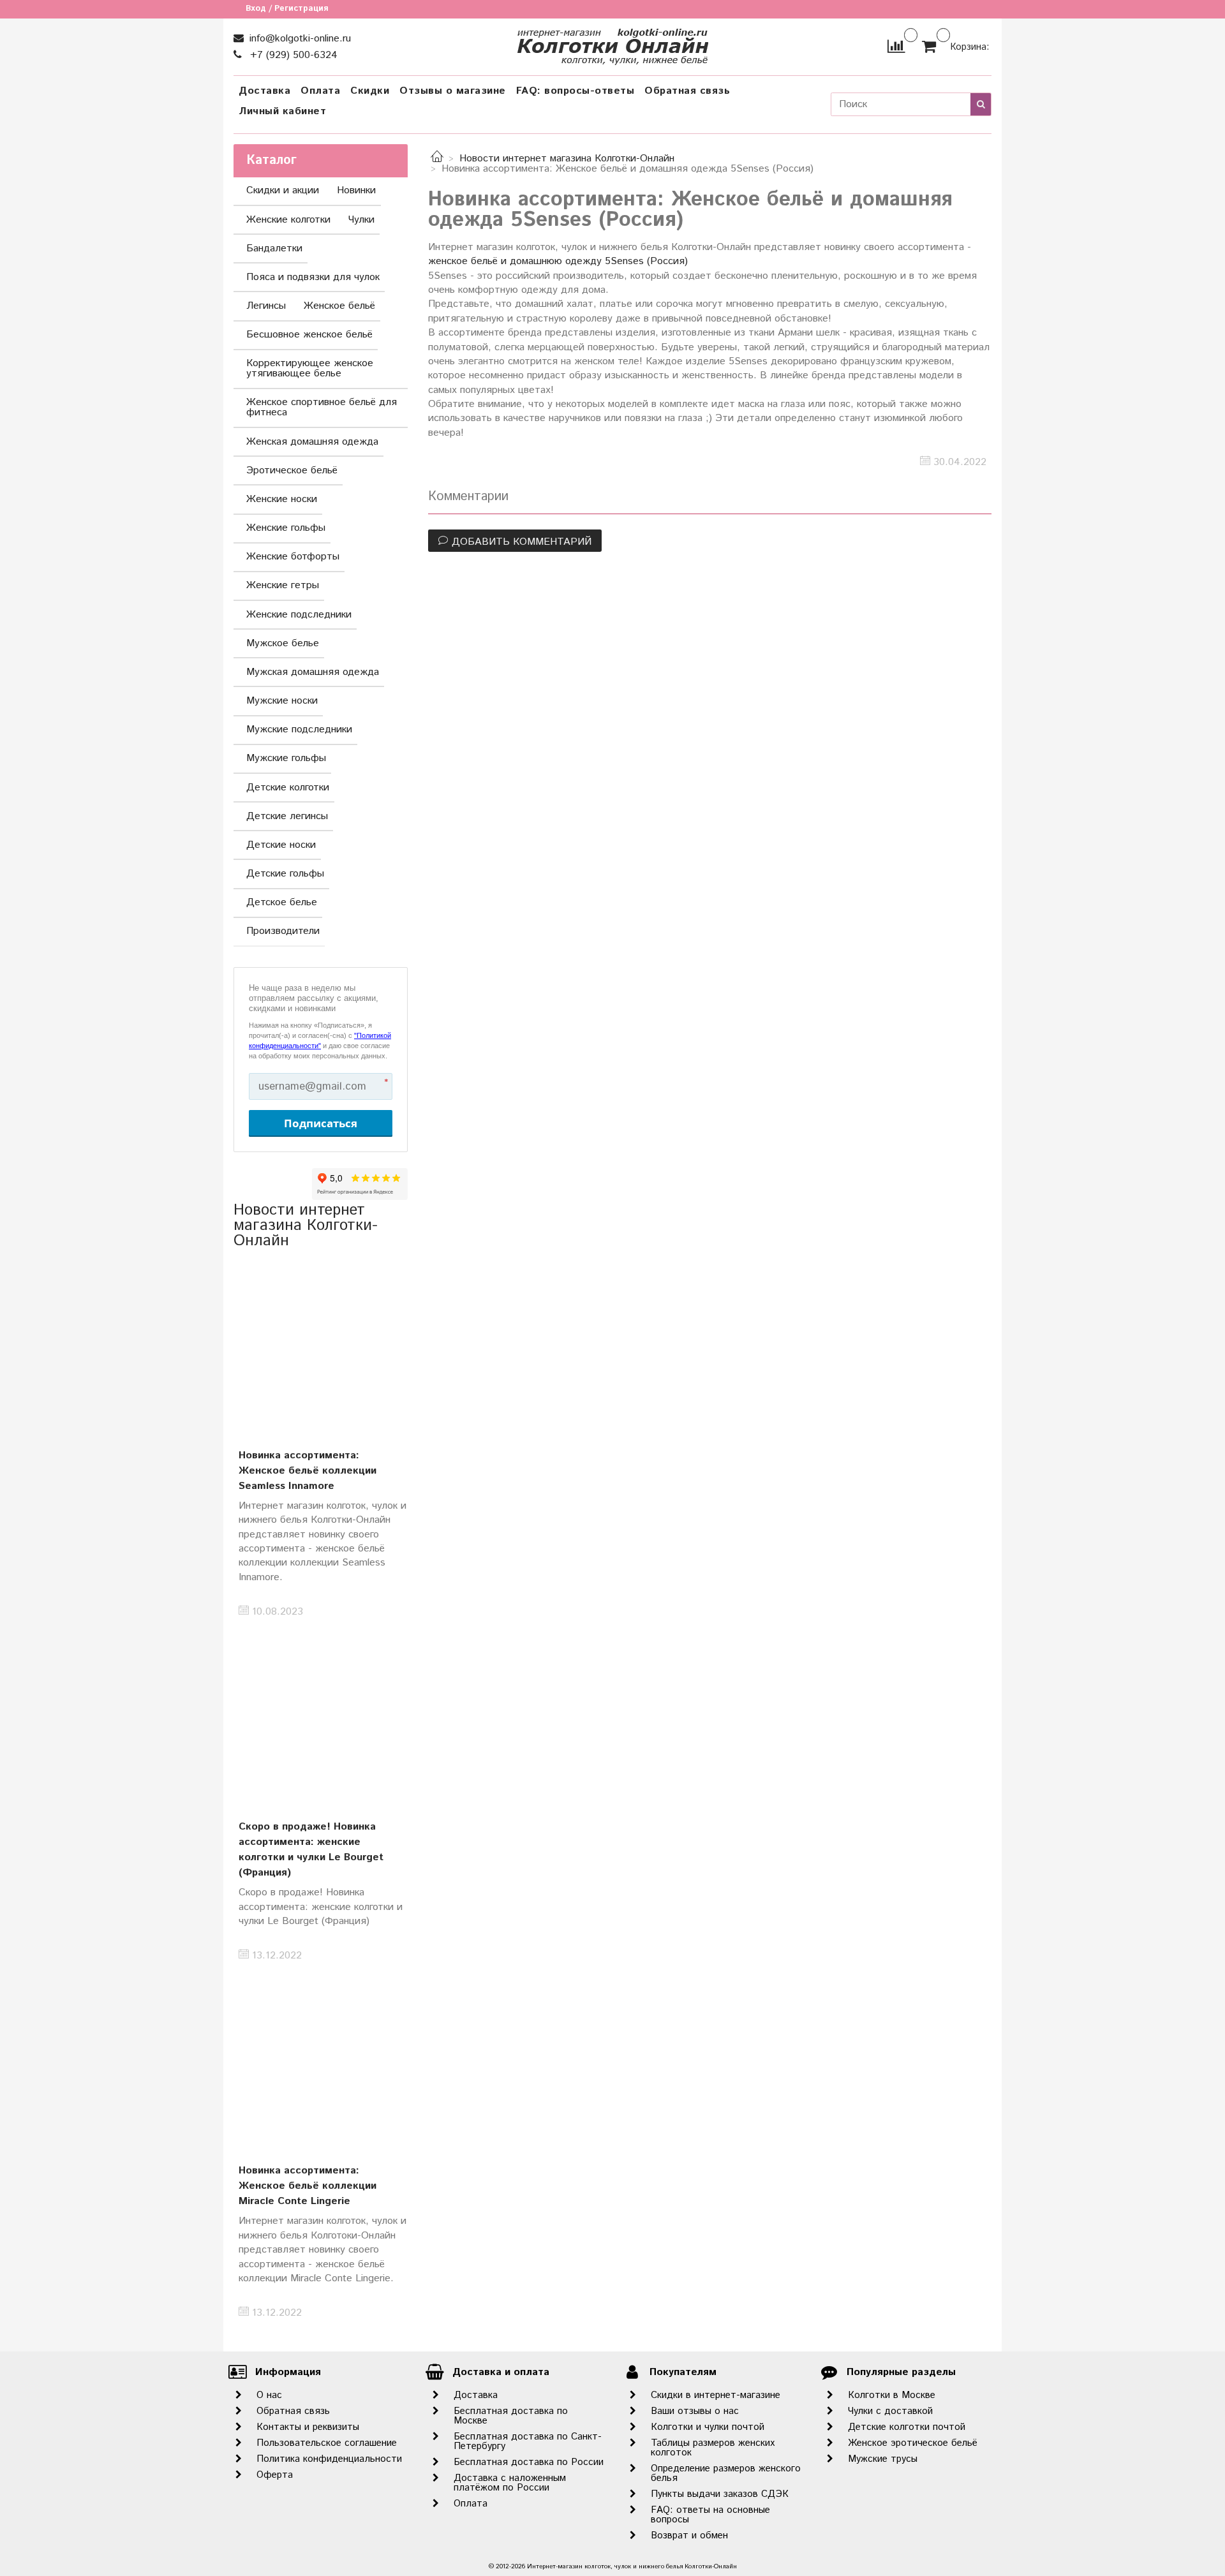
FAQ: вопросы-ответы (575, 91)
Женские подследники (299, 615)
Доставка (264, 91)
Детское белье (282, 902)
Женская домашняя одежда (312, 442)
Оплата (320, 91)
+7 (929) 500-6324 (292, 55)
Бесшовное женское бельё (309, 335)
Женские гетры (283, 585)
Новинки (356, 190)
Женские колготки (288, 220)
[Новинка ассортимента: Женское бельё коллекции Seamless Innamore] (321, 1345)
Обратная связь (687, 91)
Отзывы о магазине (453, 91)
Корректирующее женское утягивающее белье (310, 368)
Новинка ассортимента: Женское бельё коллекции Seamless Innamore (308, 1471)
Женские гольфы (286, 528)
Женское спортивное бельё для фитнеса (322, 407)
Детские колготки (288, 788)
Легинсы (266, 306)
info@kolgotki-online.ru (299, 39)
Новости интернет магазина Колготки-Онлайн (567, 159)
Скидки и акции (283, 190)
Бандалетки (274, 248)
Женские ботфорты (293, 557)
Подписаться (321, 1123)
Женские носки (282, 499)
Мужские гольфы (286, 758)
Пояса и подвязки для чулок (313, 277)
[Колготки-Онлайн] (612, 44)
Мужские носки (282, 701)
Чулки (361, 220)
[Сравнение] (896, 46)
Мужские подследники (299, 729)
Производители (283, 931)
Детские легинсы (287, 816)
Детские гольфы (285, 874)
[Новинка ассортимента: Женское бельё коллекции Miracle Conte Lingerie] (321, 2061)
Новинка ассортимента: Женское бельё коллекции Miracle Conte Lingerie (308, 2186)
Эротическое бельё (292, 470)
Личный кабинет (282, 111)
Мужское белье (283, 643)
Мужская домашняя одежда (313, 672)
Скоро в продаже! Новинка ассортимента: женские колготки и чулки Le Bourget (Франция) (311, 1850)
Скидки (370, 91)
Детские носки (281, 845)
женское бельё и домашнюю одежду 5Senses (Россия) (558, 261)
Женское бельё (339, 306)
